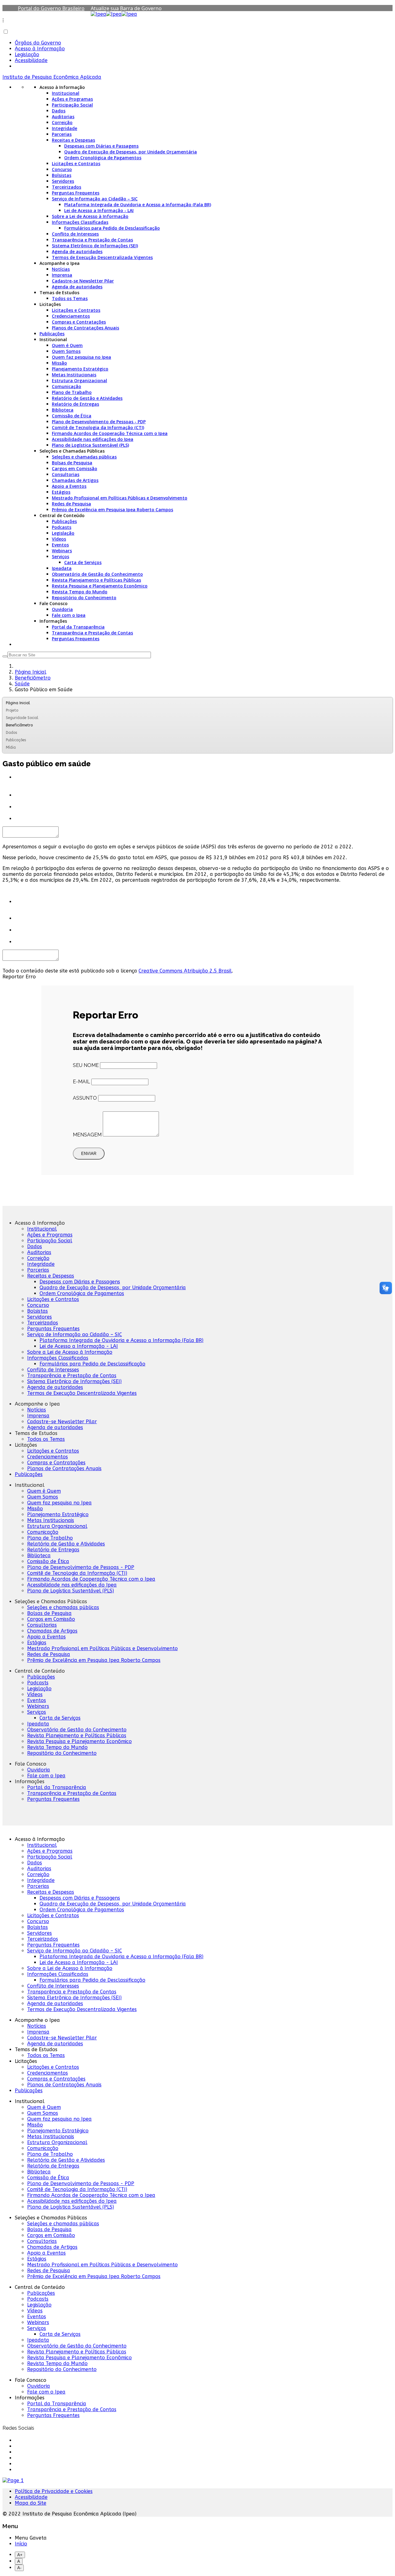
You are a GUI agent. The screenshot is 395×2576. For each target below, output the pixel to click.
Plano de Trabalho (72, 392)
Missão (59, 363)
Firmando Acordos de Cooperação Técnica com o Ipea (110, 433)
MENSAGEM (87, 1135)
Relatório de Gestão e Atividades (87, 398)
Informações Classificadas (80, 222)
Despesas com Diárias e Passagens (101, 146)
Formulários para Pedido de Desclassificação (112, 228)
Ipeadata (62, 568)
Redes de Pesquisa (71, 504)
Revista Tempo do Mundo (80, 592)
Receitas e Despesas (73, 140)
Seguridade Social (22, 718)
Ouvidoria (62, 609)
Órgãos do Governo (38, 43)
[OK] (5, 656)
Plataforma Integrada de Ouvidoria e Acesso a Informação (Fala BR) (138, 205)
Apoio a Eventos (69, 486)
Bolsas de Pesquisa (72, 463)
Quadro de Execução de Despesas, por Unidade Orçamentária (131, 152)
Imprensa (62, 275)
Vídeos (59, 539)
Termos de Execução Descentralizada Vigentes (102, 257)
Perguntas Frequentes (76, 193)
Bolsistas (62, 175)
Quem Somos (66, 351)
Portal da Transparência (78, 627)
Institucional (66, 93)
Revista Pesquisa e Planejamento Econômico (100, 586)
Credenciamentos (71, 316)
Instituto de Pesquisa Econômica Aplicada (52, 77)
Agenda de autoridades (77, 251)
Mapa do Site (31, 2503)
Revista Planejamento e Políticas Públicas (96, 580)
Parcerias (62, 134)
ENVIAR (89, 1154)
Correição (62, 122)
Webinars (62, 551)
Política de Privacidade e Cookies (54, 2491)
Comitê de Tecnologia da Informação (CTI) (98, 427)
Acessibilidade (31, 60)
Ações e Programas (72, 99)
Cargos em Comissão (75, 468)
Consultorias (66, 474)
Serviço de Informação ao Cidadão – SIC (95, 199)
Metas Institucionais (74, 375)
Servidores (63, 181)
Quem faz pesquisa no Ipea (81, 357)
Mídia (11, 747)
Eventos (60, 545)
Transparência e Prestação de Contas (92, 240)
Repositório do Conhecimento (84, 598)
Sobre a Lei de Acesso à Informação (90, 216)
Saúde (22, 684)
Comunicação (67, 386)
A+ (20, 2555)
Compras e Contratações (79, 322)
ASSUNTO (85, 1098)
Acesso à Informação (40, 49)
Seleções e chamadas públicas (84, 457)
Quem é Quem (67, 345)
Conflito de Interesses (75, 234)
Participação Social (72, 105)
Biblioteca (63, 410)
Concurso (62, 169)
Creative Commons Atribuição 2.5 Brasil (185, 971)
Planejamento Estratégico (80, 369)
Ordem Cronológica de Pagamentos (103, 158)
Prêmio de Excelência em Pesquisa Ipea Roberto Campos (112, 510)
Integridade (64, 128)
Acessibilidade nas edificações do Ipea (93, 439)
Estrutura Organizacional (79, 381)
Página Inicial (31, 672)
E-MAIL (81, 1082)
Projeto (12, 710)
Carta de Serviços (83, 562)
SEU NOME (86, 1065)
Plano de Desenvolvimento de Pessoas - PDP (99, 422)
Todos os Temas (70, 298)
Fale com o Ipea (69, 615)
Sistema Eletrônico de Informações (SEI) (95, 246)
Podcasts (62, 527)
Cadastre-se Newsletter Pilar (83, 281)
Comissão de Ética (72, 416)
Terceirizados (67, 187)
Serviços (60, 556)
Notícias (61, 269)
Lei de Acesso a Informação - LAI (99, 210)
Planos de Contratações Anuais (85, 328)
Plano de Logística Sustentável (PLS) (90, 445)
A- (19, 2568)
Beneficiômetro (33, 678)
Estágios (61, 492)
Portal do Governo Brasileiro (51, 8)
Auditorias (63, 117)
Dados (59, 111)
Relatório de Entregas (75, 404)
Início (21, 2544)
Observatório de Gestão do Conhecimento (97, 574)
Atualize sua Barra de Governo (126, 8)
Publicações (52, 334)
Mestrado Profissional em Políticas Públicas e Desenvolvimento (120, 498)
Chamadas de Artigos (75, 480)
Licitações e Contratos (76, 163)
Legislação (27, 54)
